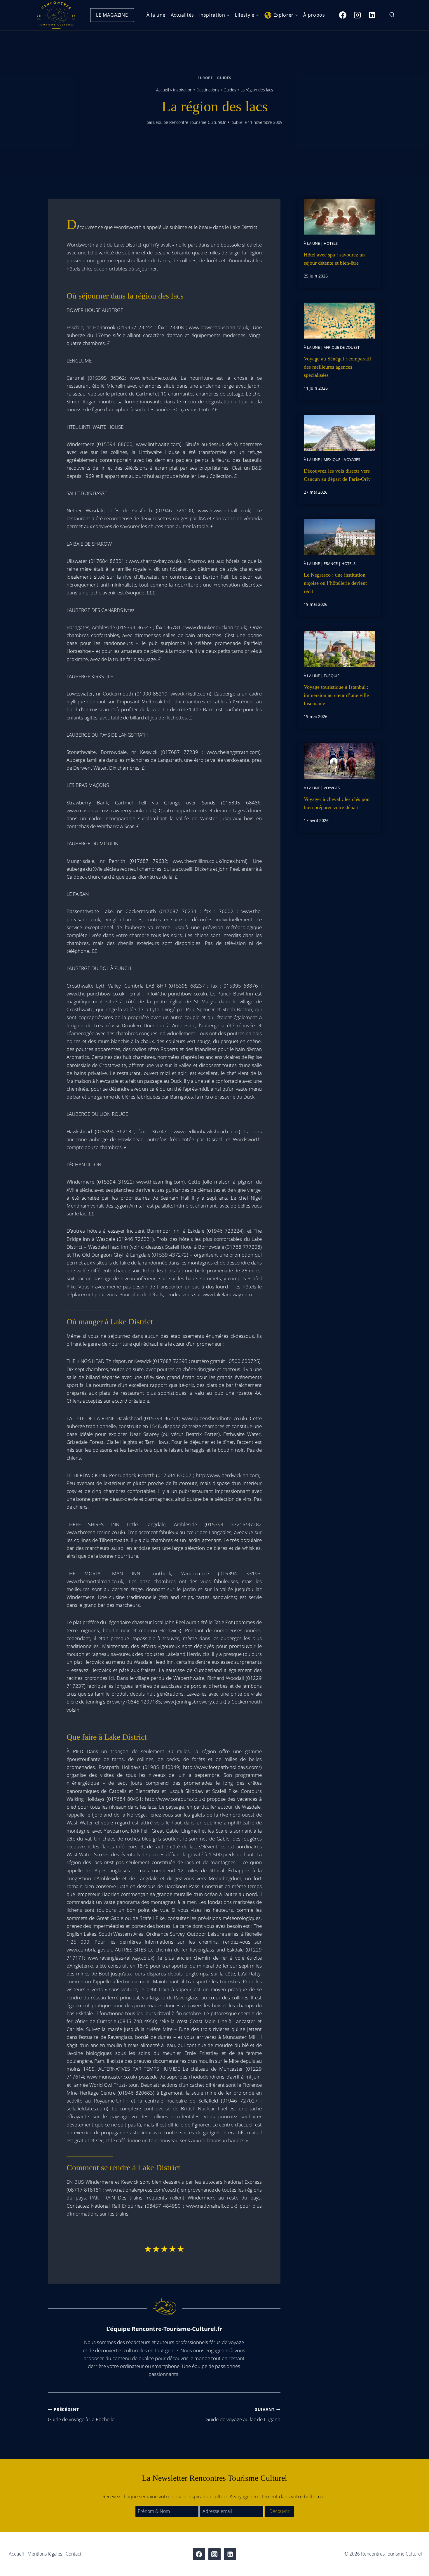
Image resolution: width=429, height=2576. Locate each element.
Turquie (332, 676)
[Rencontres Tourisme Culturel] (56, 15)
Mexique (332, 459)
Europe (205, 78)
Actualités (182, 15)
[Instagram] (357, 15)
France (331, 563)
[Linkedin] (372, 15)
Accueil (163, 90)
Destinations (208, 90)
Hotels (331, 243)
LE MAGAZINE (112, 15)
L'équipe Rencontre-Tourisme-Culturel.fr (189, 122)
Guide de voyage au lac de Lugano (243, 2415)
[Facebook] (343, 15)
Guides (224, 78)
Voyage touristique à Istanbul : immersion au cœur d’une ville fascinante (336, 695)
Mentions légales (45, 2554)
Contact (74, 2554)
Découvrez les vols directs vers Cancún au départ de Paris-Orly (337, 475)
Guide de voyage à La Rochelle (81, 2415)
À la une (156, 15)
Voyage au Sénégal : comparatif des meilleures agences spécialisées (338, 367)
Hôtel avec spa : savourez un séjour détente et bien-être (334, 259)
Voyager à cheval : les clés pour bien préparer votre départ (338, 803)
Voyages (352, 459)
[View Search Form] (392, 15)
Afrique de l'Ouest (342, 347)
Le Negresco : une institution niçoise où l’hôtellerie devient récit (335, 583)
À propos (314, 15)
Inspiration (183, 90)
